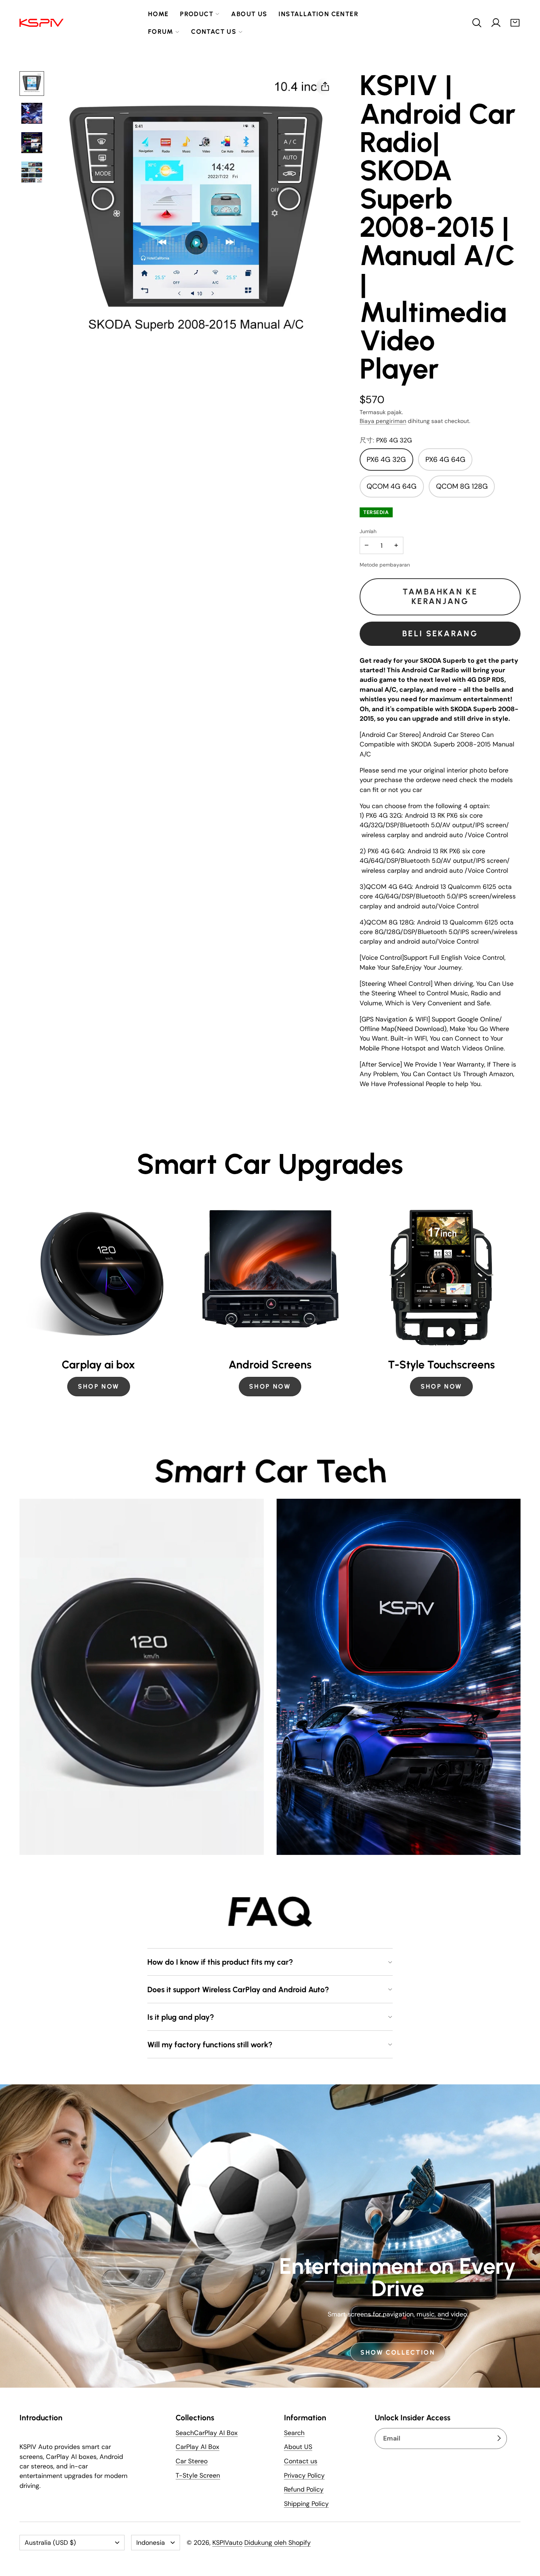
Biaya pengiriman (383, 421)
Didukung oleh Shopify (278, 2543)
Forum (161, 31)
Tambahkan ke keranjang (440, 596)
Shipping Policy (306, 2504)
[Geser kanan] (521, 1299)
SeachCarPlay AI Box (207, 2433)
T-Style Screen (198, 2476)
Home (159, 14)
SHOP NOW (99, 1386)
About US (298, 2447)
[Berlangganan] (499, 2439)
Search (294, 2433)
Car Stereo (192, 2461)
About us (249, 14)
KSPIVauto (227, 2543)
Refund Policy (304, 2490)
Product (197, 14)
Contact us (214, 31)
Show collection (398, 2353)
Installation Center (318, 14)
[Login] (496, 23)
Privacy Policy (304, 2476)
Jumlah (368, 531)
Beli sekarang (440, 634)
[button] (477, 23)
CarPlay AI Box (197, 2447)
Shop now (441, 1386)
